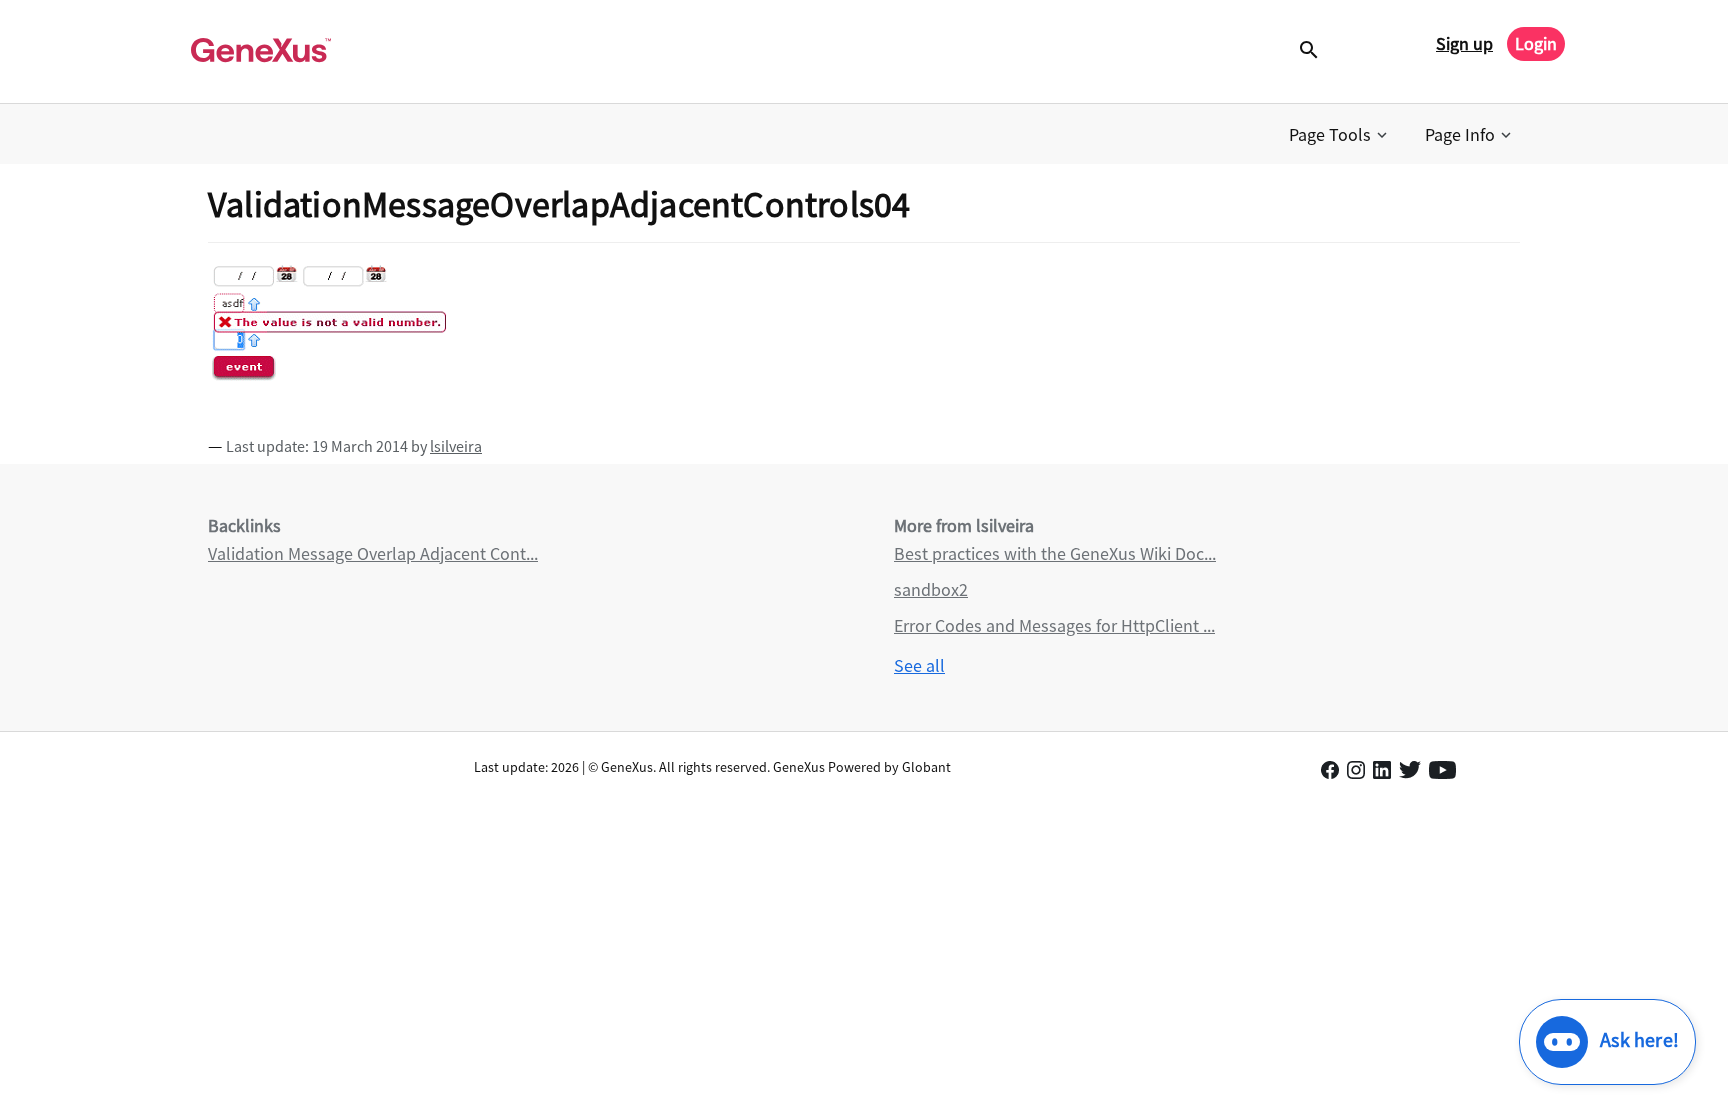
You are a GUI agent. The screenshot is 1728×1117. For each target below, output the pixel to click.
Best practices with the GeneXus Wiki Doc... (1055, 553)
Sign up (1464, 43)
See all (919, 665)
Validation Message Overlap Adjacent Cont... (373, 553)
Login (1536, 43)
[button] (1340, 135)
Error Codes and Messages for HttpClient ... (1054, 625)
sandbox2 (931, 589)
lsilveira (456, 446)
